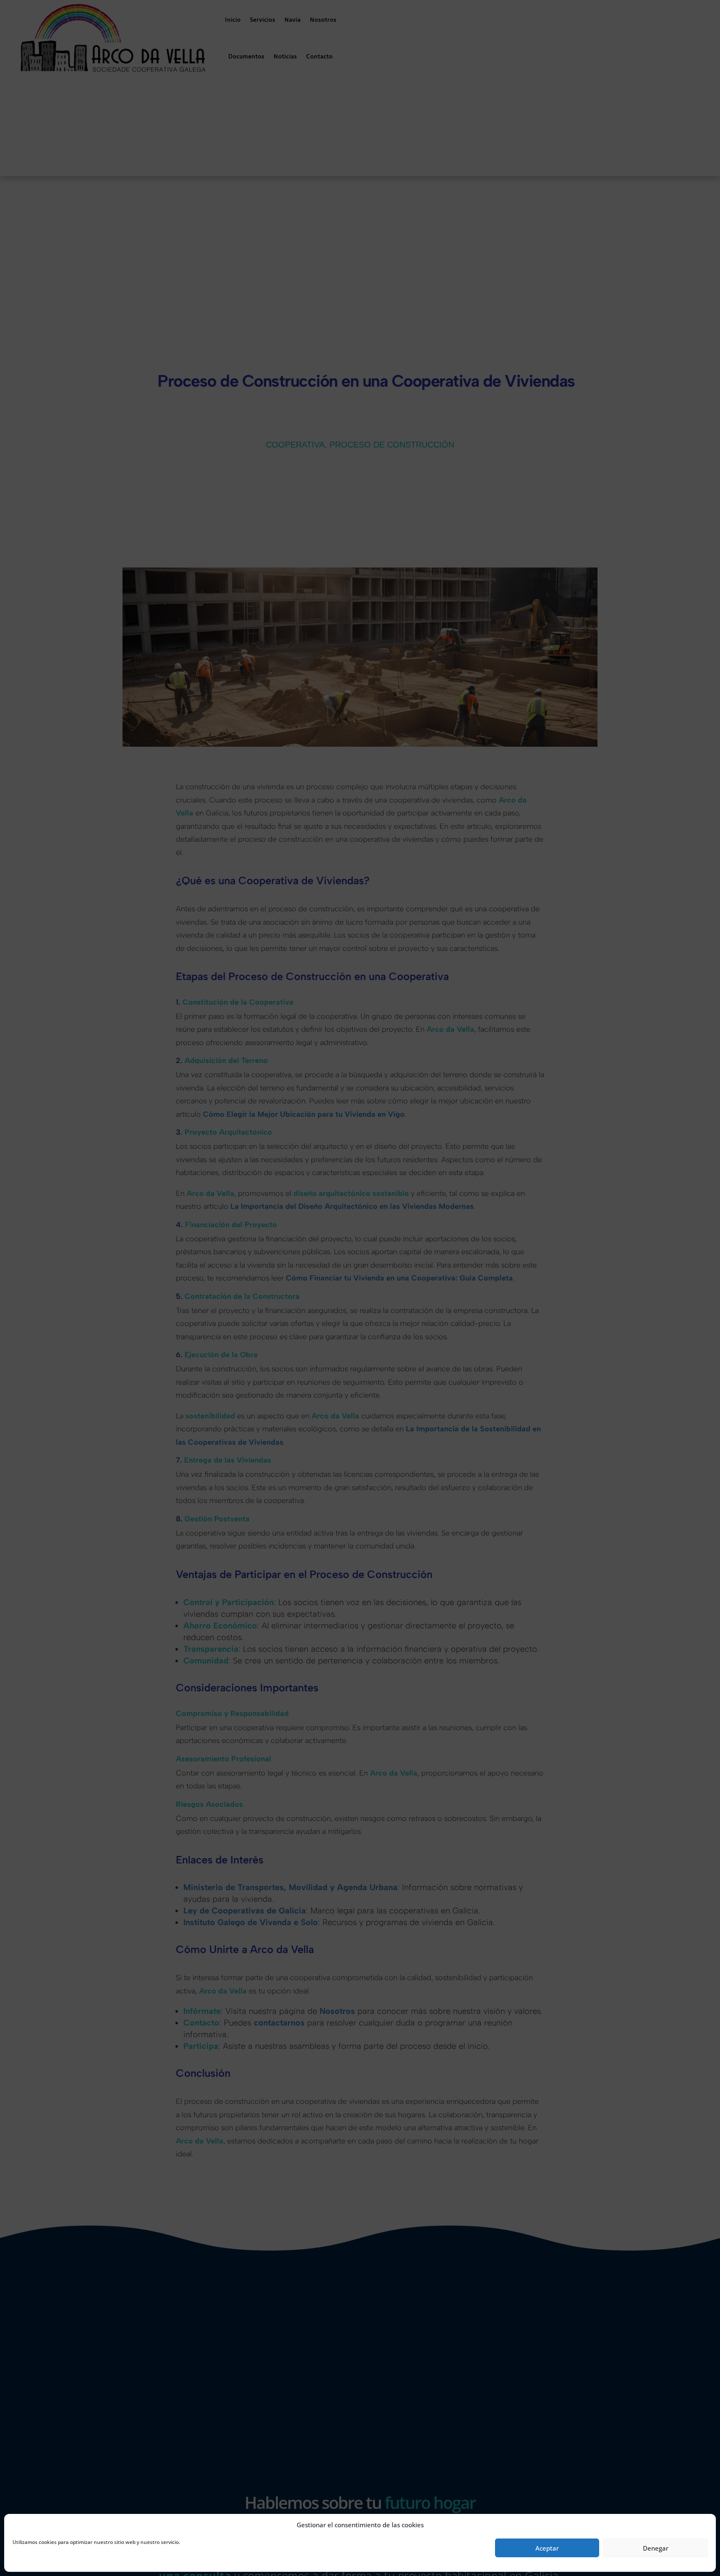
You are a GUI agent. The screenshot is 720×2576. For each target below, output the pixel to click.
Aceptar (547, 2548)
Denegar (656, 2548)
